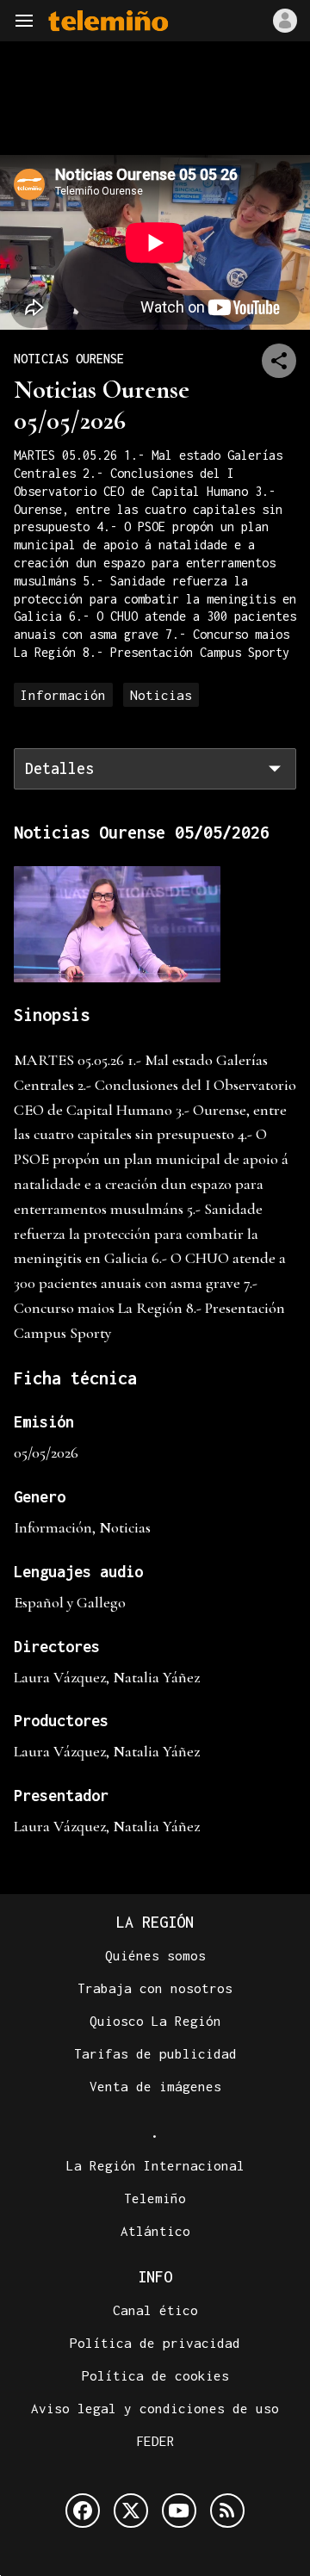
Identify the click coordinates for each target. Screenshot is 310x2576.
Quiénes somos (155, 1955)
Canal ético (155, 2310)
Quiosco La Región (155, 2021)
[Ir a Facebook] (83, 2511)
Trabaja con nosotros (155, 1988)
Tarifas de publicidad (155, 2053)
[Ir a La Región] (108, 21)
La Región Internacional (155, 2165)
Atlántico (155, 2231)
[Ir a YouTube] (179, 2511)
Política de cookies (155, 2375)
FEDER (155, 2441)
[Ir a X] (131, 2511)
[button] (24, 21)
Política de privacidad (155, 2343)
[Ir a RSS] (227, 2511)
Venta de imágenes (155, 2086)
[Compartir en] (279, 361)
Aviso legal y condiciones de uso (155, 2408)
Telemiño (155, 2198)
